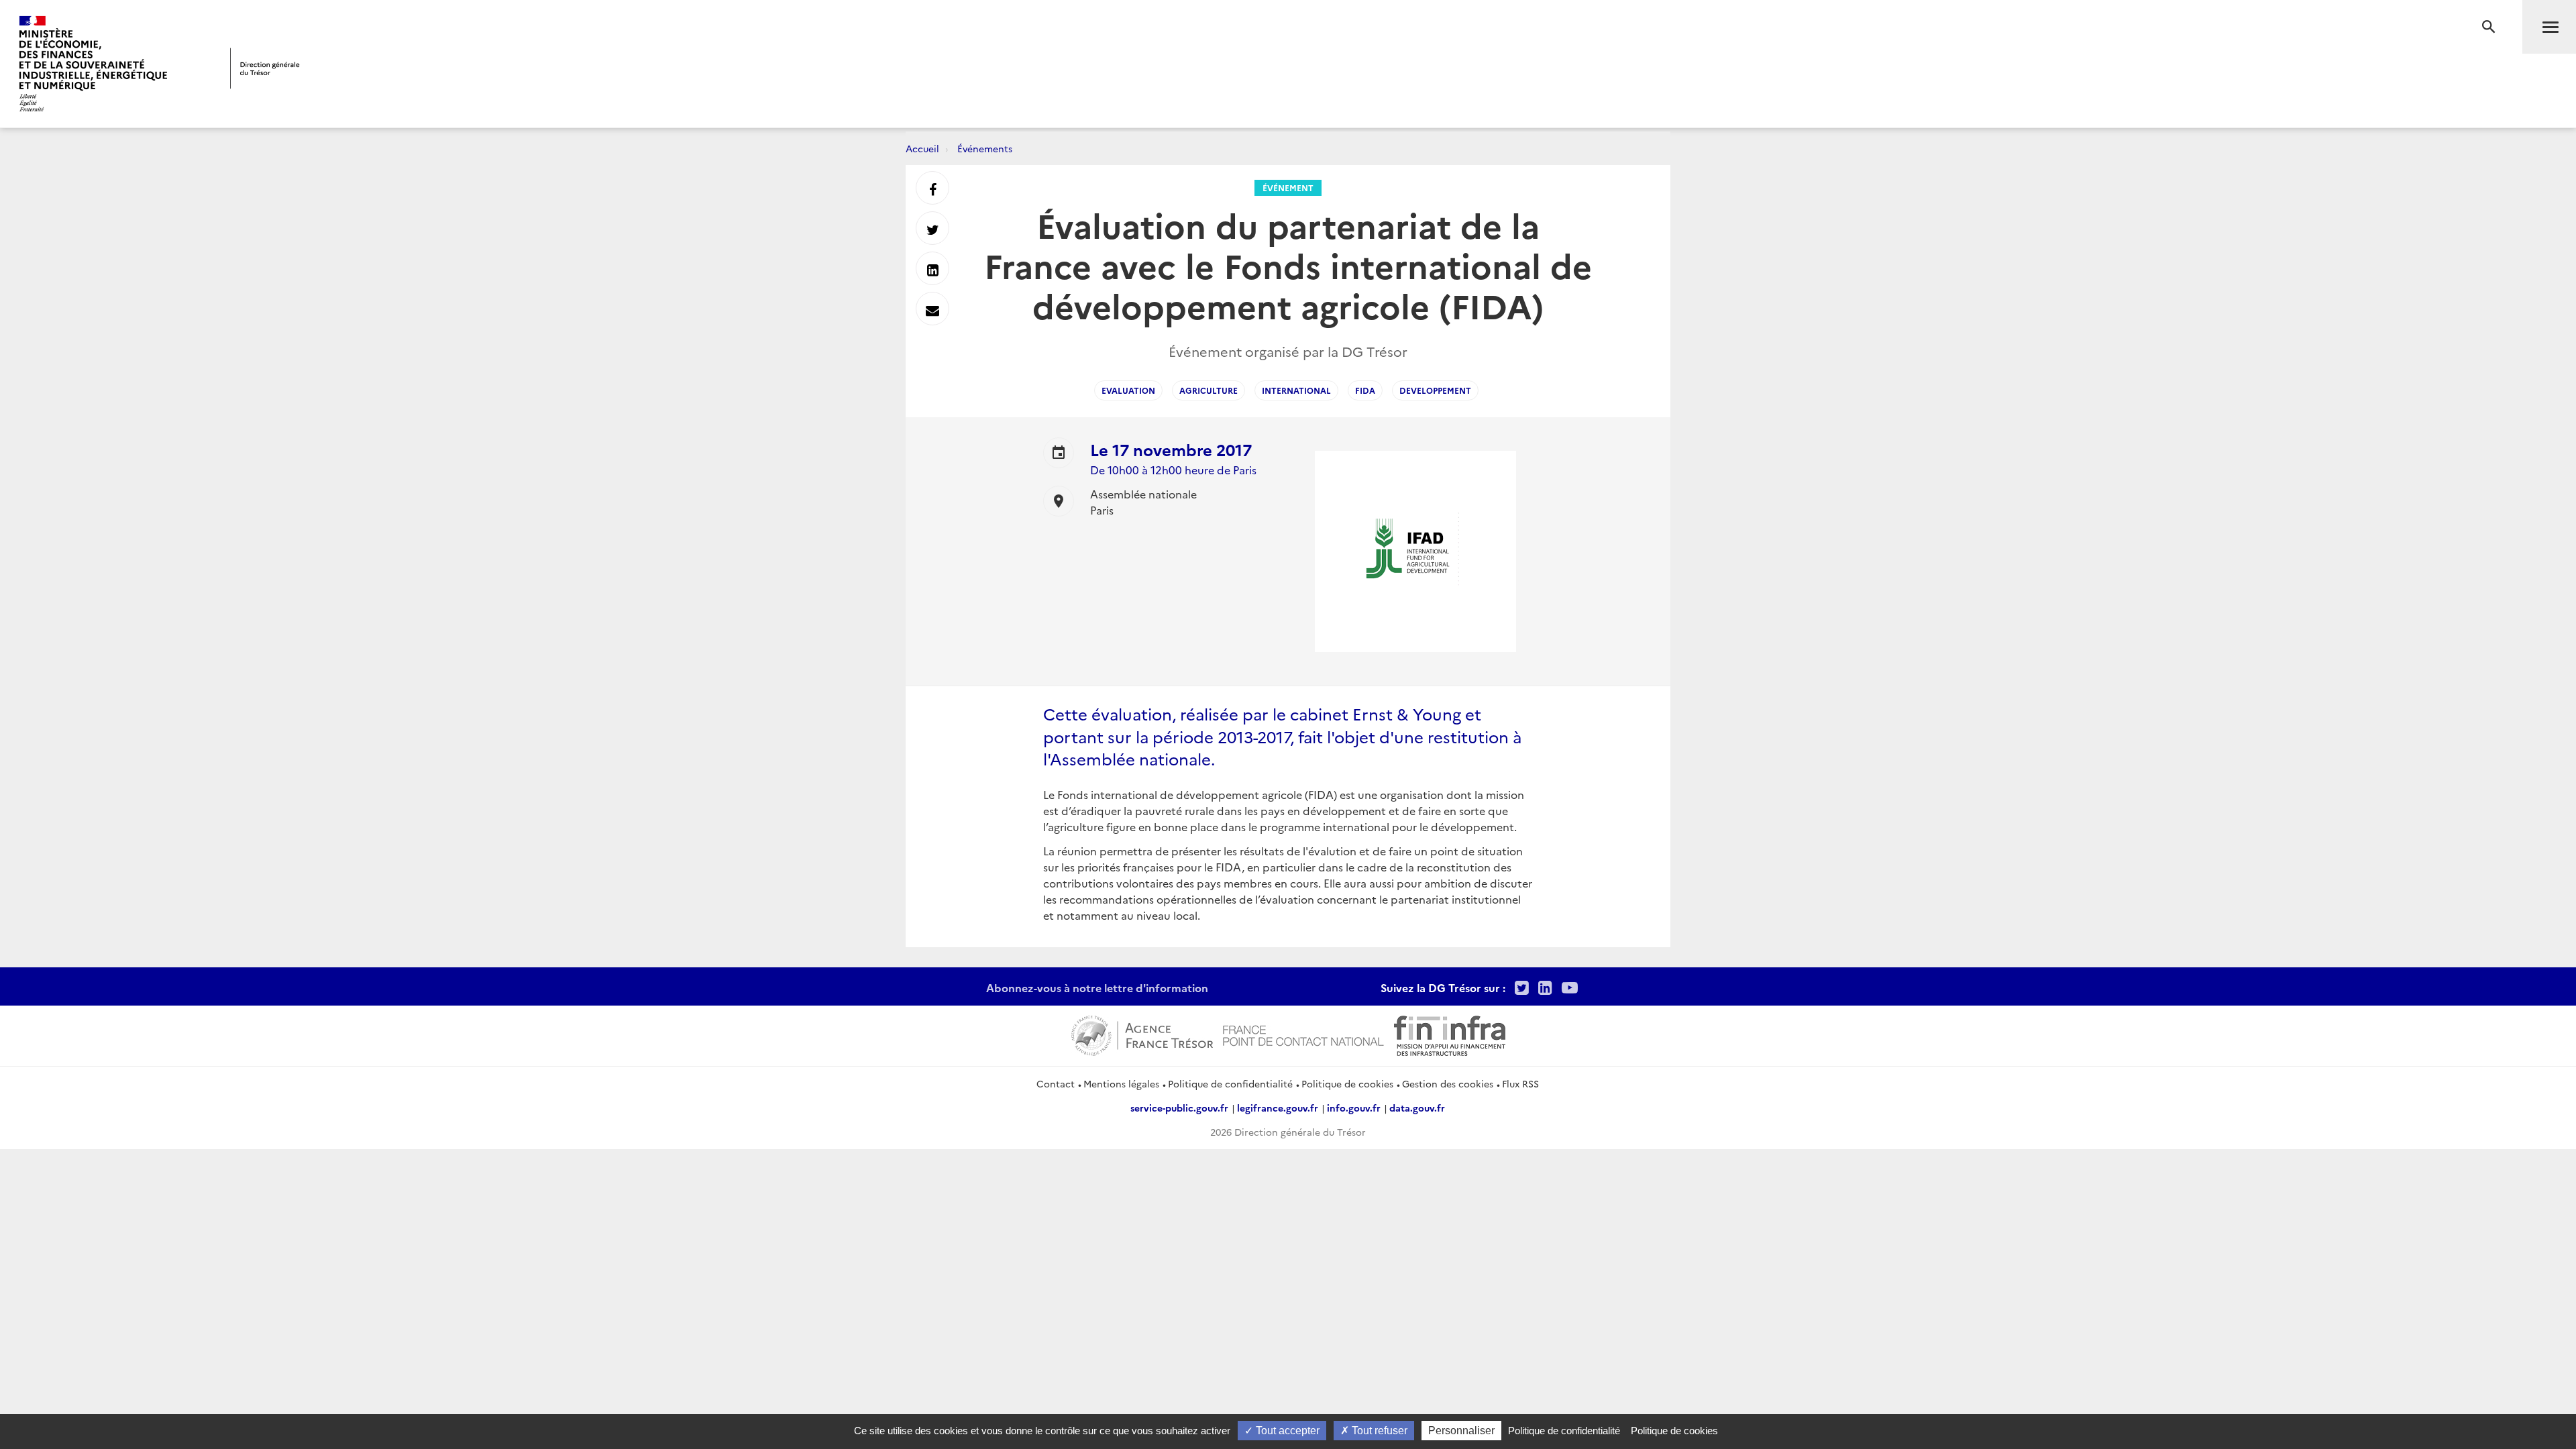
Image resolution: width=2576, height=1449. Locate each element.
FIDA (1365, 390)
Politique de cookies (1347, 1083)
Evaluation (1128, 390)
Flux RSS (1520, 1083)
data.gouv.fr (1417, 1108)
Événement (1288, 187)
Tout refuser (1378, 1431)
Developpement (1435, 390)
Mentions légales (1121, 1083)
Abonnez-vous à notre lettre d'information (1097, 987)
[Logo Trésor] (265, 68)
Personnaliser (1461, 1431)
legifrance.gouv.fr (1278, 1108)
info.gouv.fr (1354, 1108)
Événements (985, 148)
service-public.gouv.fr (1179, 1108)
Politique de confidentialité (1230, 1083)
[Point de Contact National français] (1303, 1034)
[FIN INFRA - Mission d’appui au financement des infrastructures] (1450, 1034)
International (1296, 390)
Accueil (922, 148)
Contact (1056, 1083)
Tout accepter (1286, 1431)
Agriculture (1209, 390)
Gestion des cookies (1448, 1083)
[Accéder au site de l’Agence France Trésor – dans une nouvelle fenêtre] (1142, 1034)
